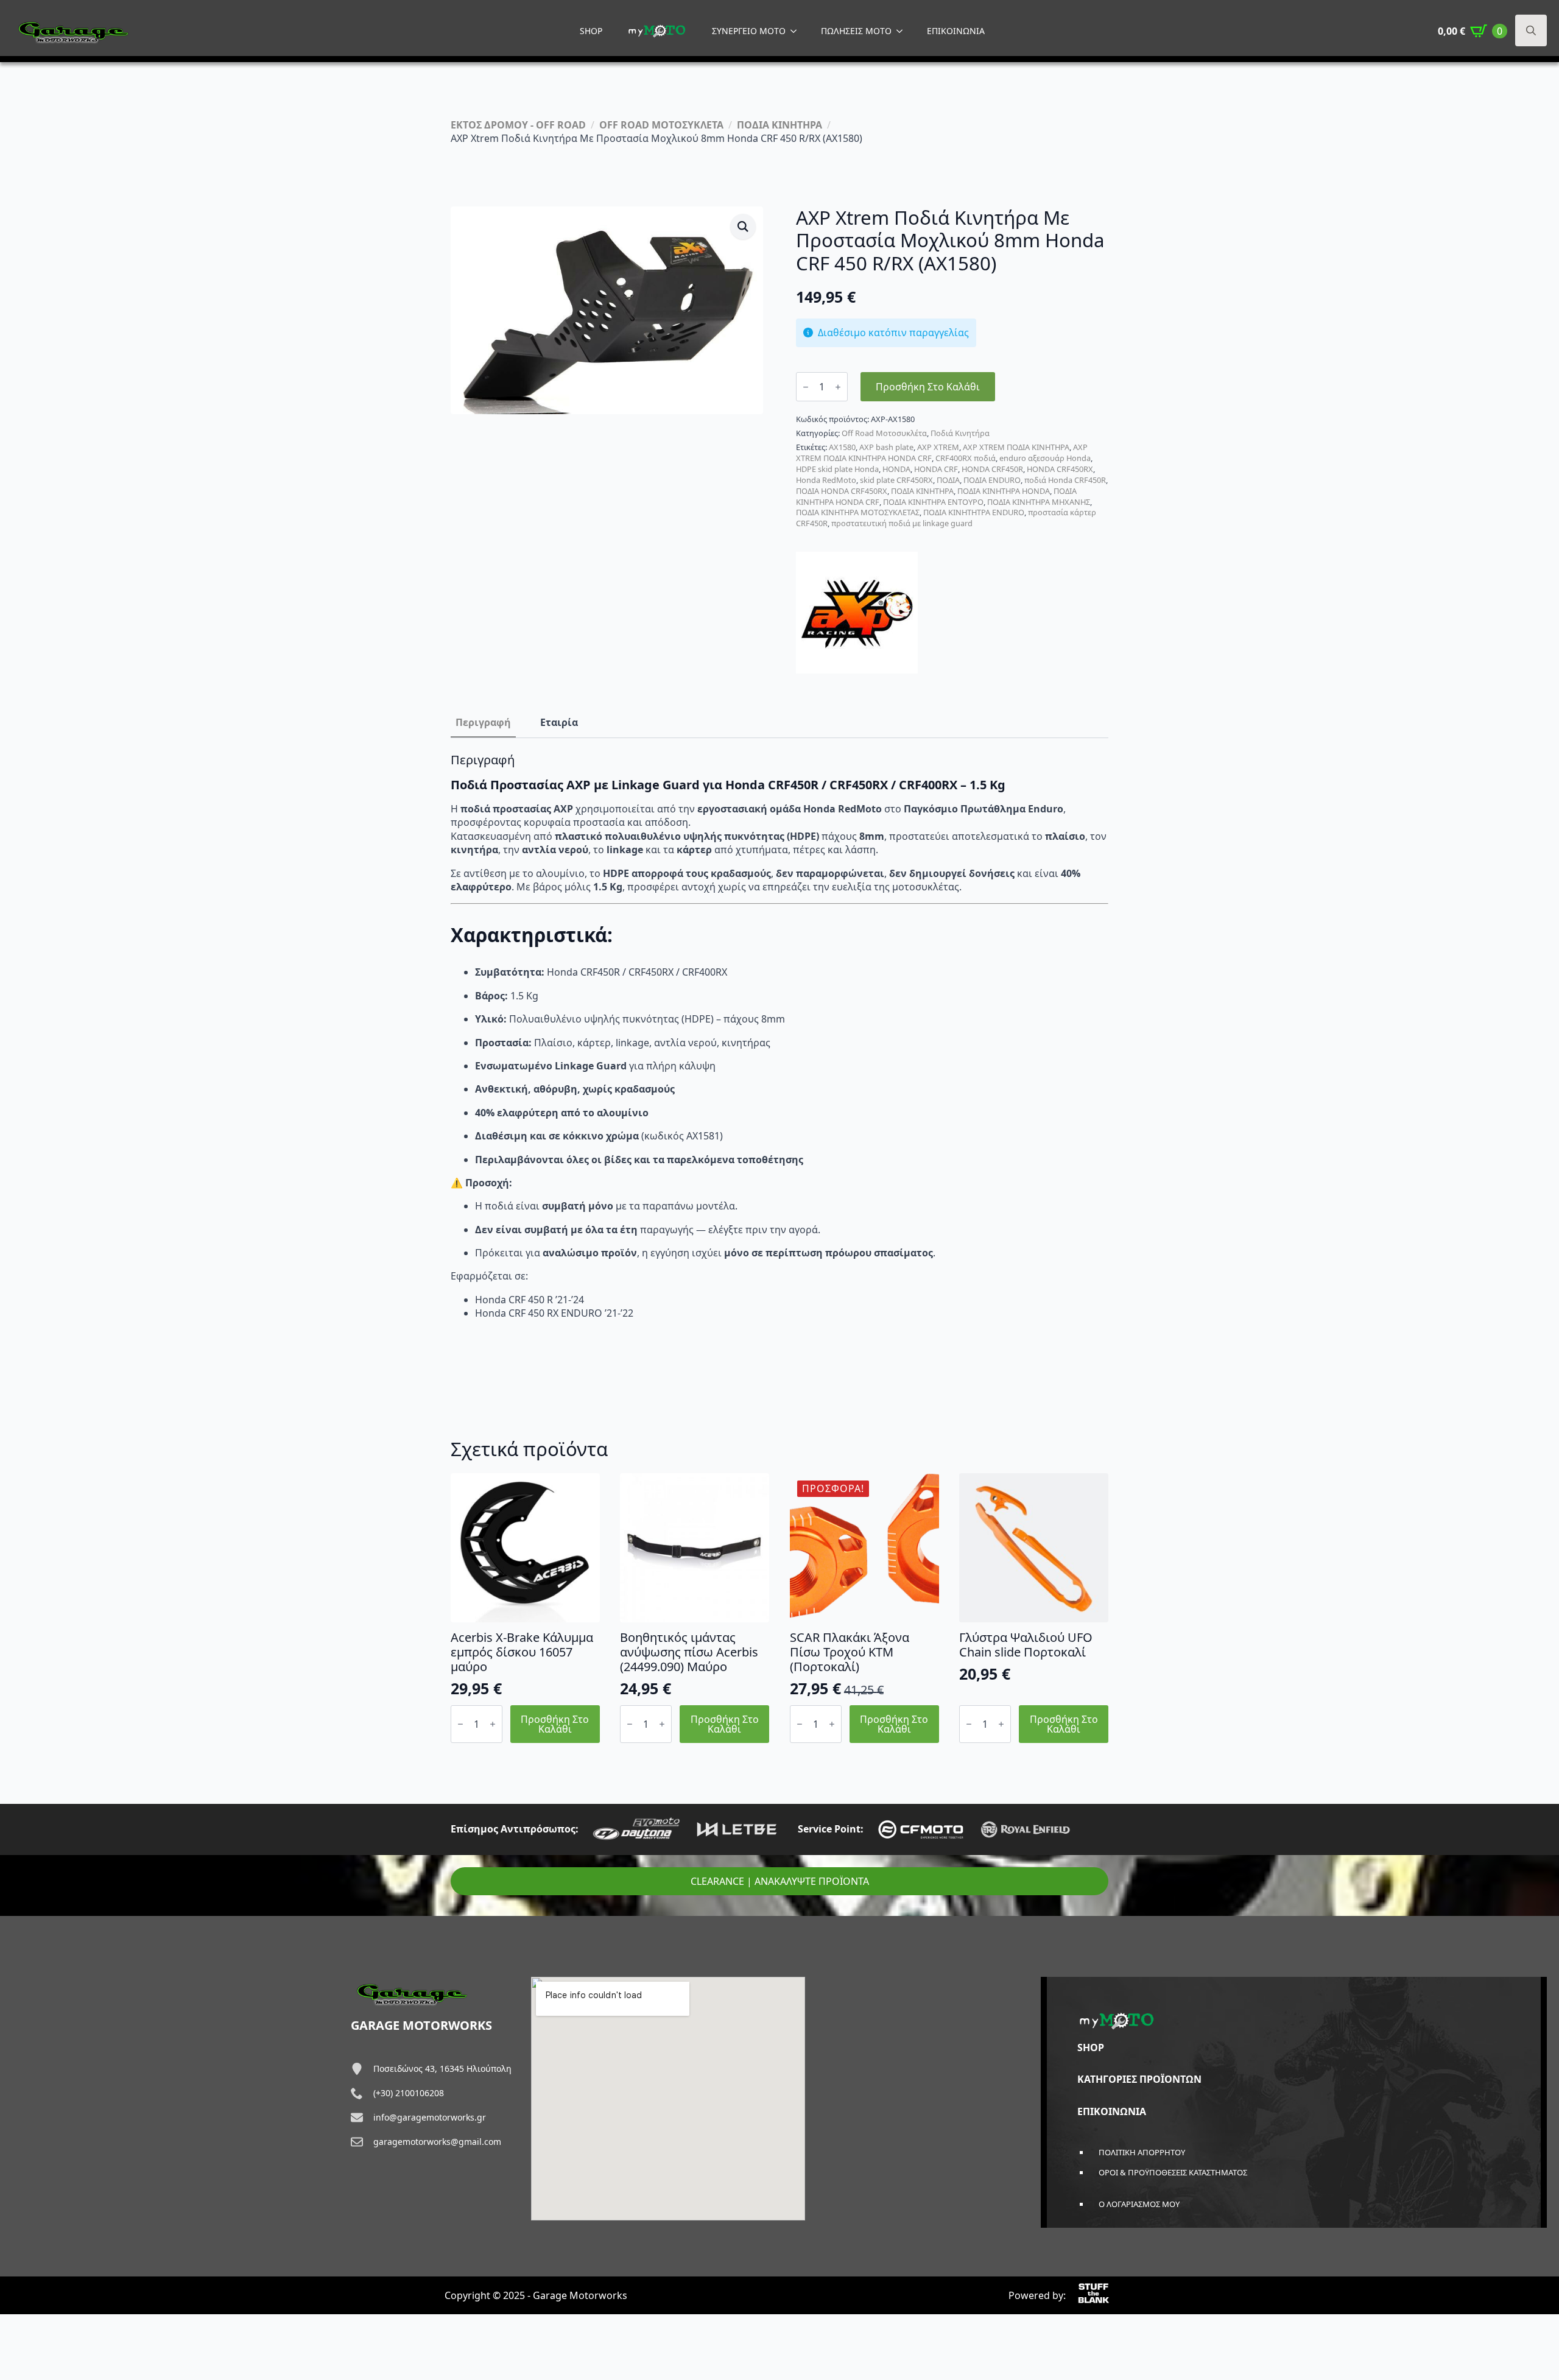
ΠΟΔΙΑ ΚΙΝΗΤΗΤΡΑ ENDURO (974, 512)
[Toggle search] (1531, 30)
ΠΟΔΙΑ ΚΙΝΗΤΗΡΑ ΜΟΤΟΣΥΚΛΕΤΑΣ (858, 512)
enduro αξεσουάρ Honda (1045, 458)
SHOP (591, 31)
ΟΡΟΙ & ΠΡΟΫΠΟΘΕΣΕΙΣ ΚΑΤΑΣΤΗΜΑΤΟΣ (1173, 2172)
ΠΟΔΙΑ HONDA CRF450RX (842, 491)
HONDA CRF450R (992, 469)
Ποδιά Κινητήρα (960, 433)
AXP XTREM (938, 447)
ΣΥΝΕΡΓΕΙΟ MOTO (749, 31)
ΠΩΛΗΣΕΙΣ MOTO (856, 31)
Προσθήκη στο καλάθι (928, 387)
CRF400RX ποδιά (966, 458)
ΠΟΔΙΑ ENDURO (992, 480)
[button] (743, 227)
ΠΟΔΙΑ (948, 480)
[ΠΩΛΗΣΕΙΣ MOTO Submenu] (903, 31)
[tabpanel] (779, 1048)
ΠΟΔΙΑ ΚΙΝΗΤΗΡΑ (779, 125)
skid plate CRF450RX (896, 480)
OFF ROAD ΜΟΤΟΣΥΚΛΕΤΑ (661, 125)
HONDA (896, 469)
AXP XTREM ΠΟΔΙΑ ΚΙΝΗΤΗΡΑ (1016, 447)
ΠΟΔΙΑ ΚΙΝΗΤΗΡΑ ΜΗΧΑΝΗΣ (1039, 502)
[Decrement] (806, 387)
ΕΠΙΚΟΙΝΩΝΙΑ (956, 31)
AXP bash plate (886, 447)
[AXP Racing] (857, 613)
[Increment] (838, 387)
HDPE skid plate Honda (837, 469)
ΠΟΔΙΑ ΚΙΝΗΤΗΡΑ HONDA (1004, 491)
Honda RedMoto (826, 480)
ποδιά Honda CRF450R (1065, 480)
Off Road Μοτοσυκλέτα (884, 433)
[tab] (483, 722)
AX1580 (842, 447)
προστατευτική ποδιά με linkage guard (902, 523)
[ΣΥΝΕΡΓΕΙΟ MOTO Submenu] (797, 31)
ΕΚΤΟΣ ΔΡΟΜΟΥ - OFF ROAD (518, 125)
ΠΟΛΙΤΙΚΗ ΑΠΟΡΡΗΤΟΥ (1142, 2152)
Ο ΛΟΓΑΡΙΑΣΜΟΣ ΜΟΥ (1139, 2204)
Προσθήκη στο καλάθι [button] (555, 1724)
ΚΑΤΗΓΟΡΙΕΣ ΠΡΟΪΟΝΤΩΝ (1139, 2079)
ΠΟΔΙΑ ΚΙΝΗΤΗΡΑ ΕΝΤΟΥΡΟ (933, 502)
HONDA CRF (936, 469)
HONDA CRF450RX (1060, 469)
